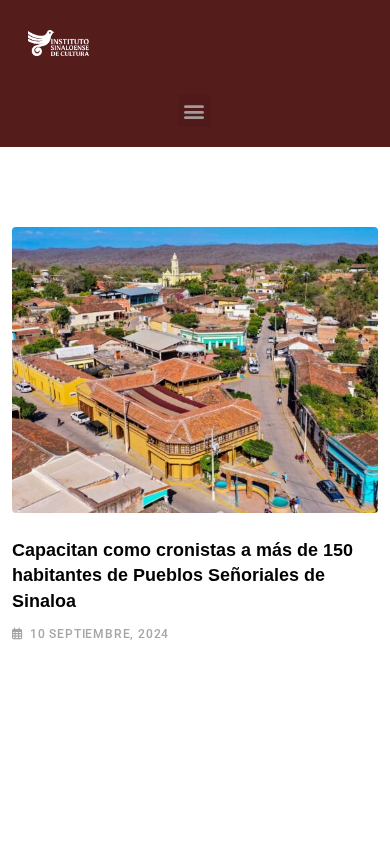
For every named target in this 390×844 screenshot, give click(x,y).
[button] (194, 110)
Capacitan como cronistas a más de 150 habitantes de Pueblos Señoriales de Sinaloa (182, 575)
